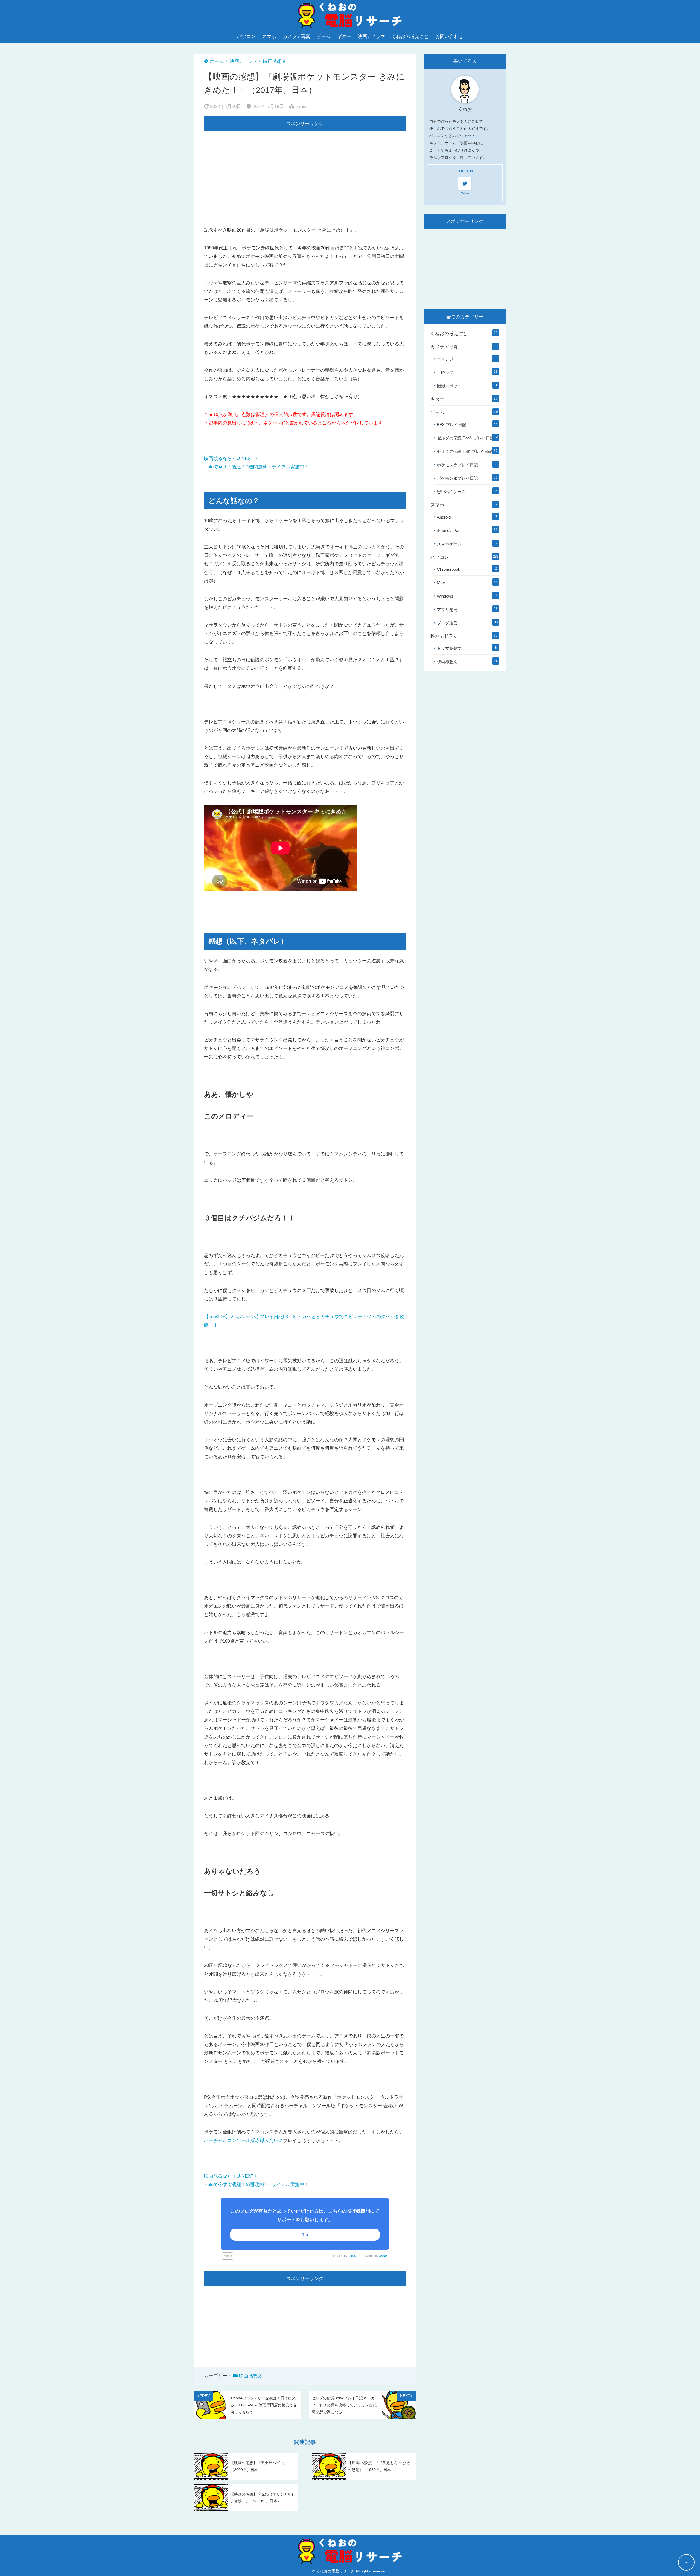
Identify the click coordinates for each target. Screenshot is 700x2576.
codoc (383, 2256)
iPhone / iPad (449, 530)
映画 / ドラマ (371, 37)
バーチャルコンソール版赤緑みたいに (243, 2140)
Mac (441, 583)
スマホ (269, 37)
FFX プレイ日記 (452, 425)
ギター (344, 37)
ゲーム (324, 37)
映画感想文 (275, 61)
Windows (445, 596)
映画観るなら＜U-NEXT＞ (231, 459)
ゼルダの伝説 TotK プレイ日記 (465, 451)
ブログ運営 (447, 623)
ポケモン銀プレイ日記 (457, 478)
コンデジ (445, 359)
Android (444, 517)
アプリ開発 (447, 609)
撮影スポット (449, 386)
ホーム (216, 61)
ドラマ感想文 (449, 648)
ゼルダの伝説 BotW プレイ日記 (466, 438)
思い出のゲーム (451, 492)
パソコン (246, 37)
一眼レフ (445, 372)
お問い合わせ (449, 37)
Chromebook (449, 569)
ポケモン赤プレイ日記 (457, 465)
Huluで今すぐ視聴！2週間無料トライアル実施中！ (257, 467)
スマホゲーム (449, 544)
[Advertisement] (305, 170)
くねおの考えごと (410, 37)
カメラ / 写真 (296, 37)
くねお (352, 2256)
